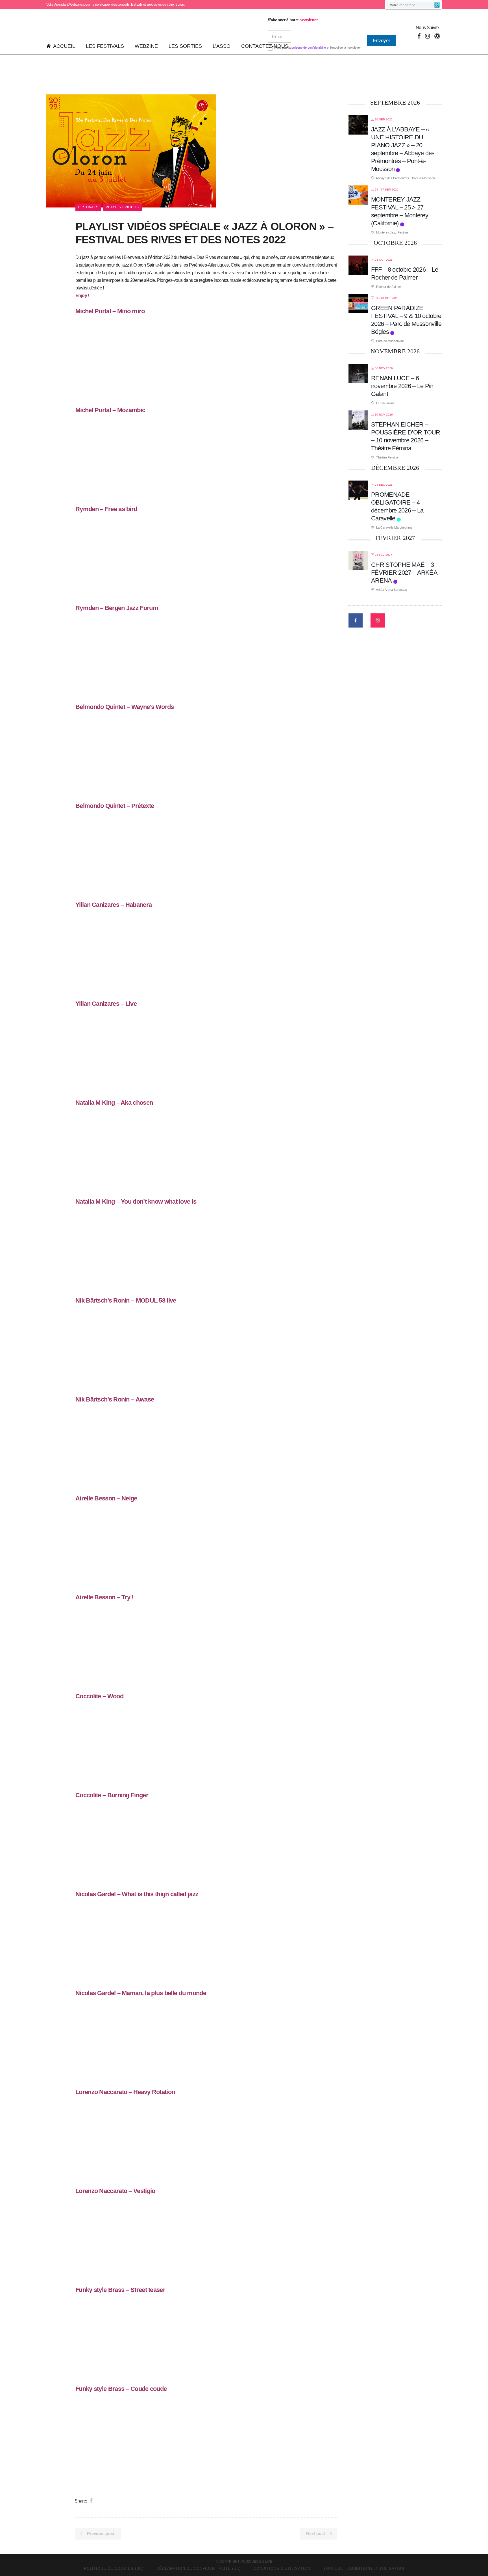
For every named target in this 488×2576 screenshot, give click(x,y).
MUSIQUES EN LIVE (256, 2562)
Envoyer (382, 41)
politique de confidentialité (309, 47)
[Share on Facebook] (91, 2501)
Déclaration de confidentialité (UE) (199, 2569)
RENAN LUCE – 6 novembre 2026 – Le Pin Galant (402, 386)
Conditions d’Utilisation (282, 2569)
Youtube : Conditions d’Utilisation (364, 2569)
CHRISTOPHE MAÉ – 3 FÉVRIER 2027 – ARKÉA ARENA (404, 573)
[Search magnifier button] (437, 5)
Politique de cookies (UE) (114, 2569)
